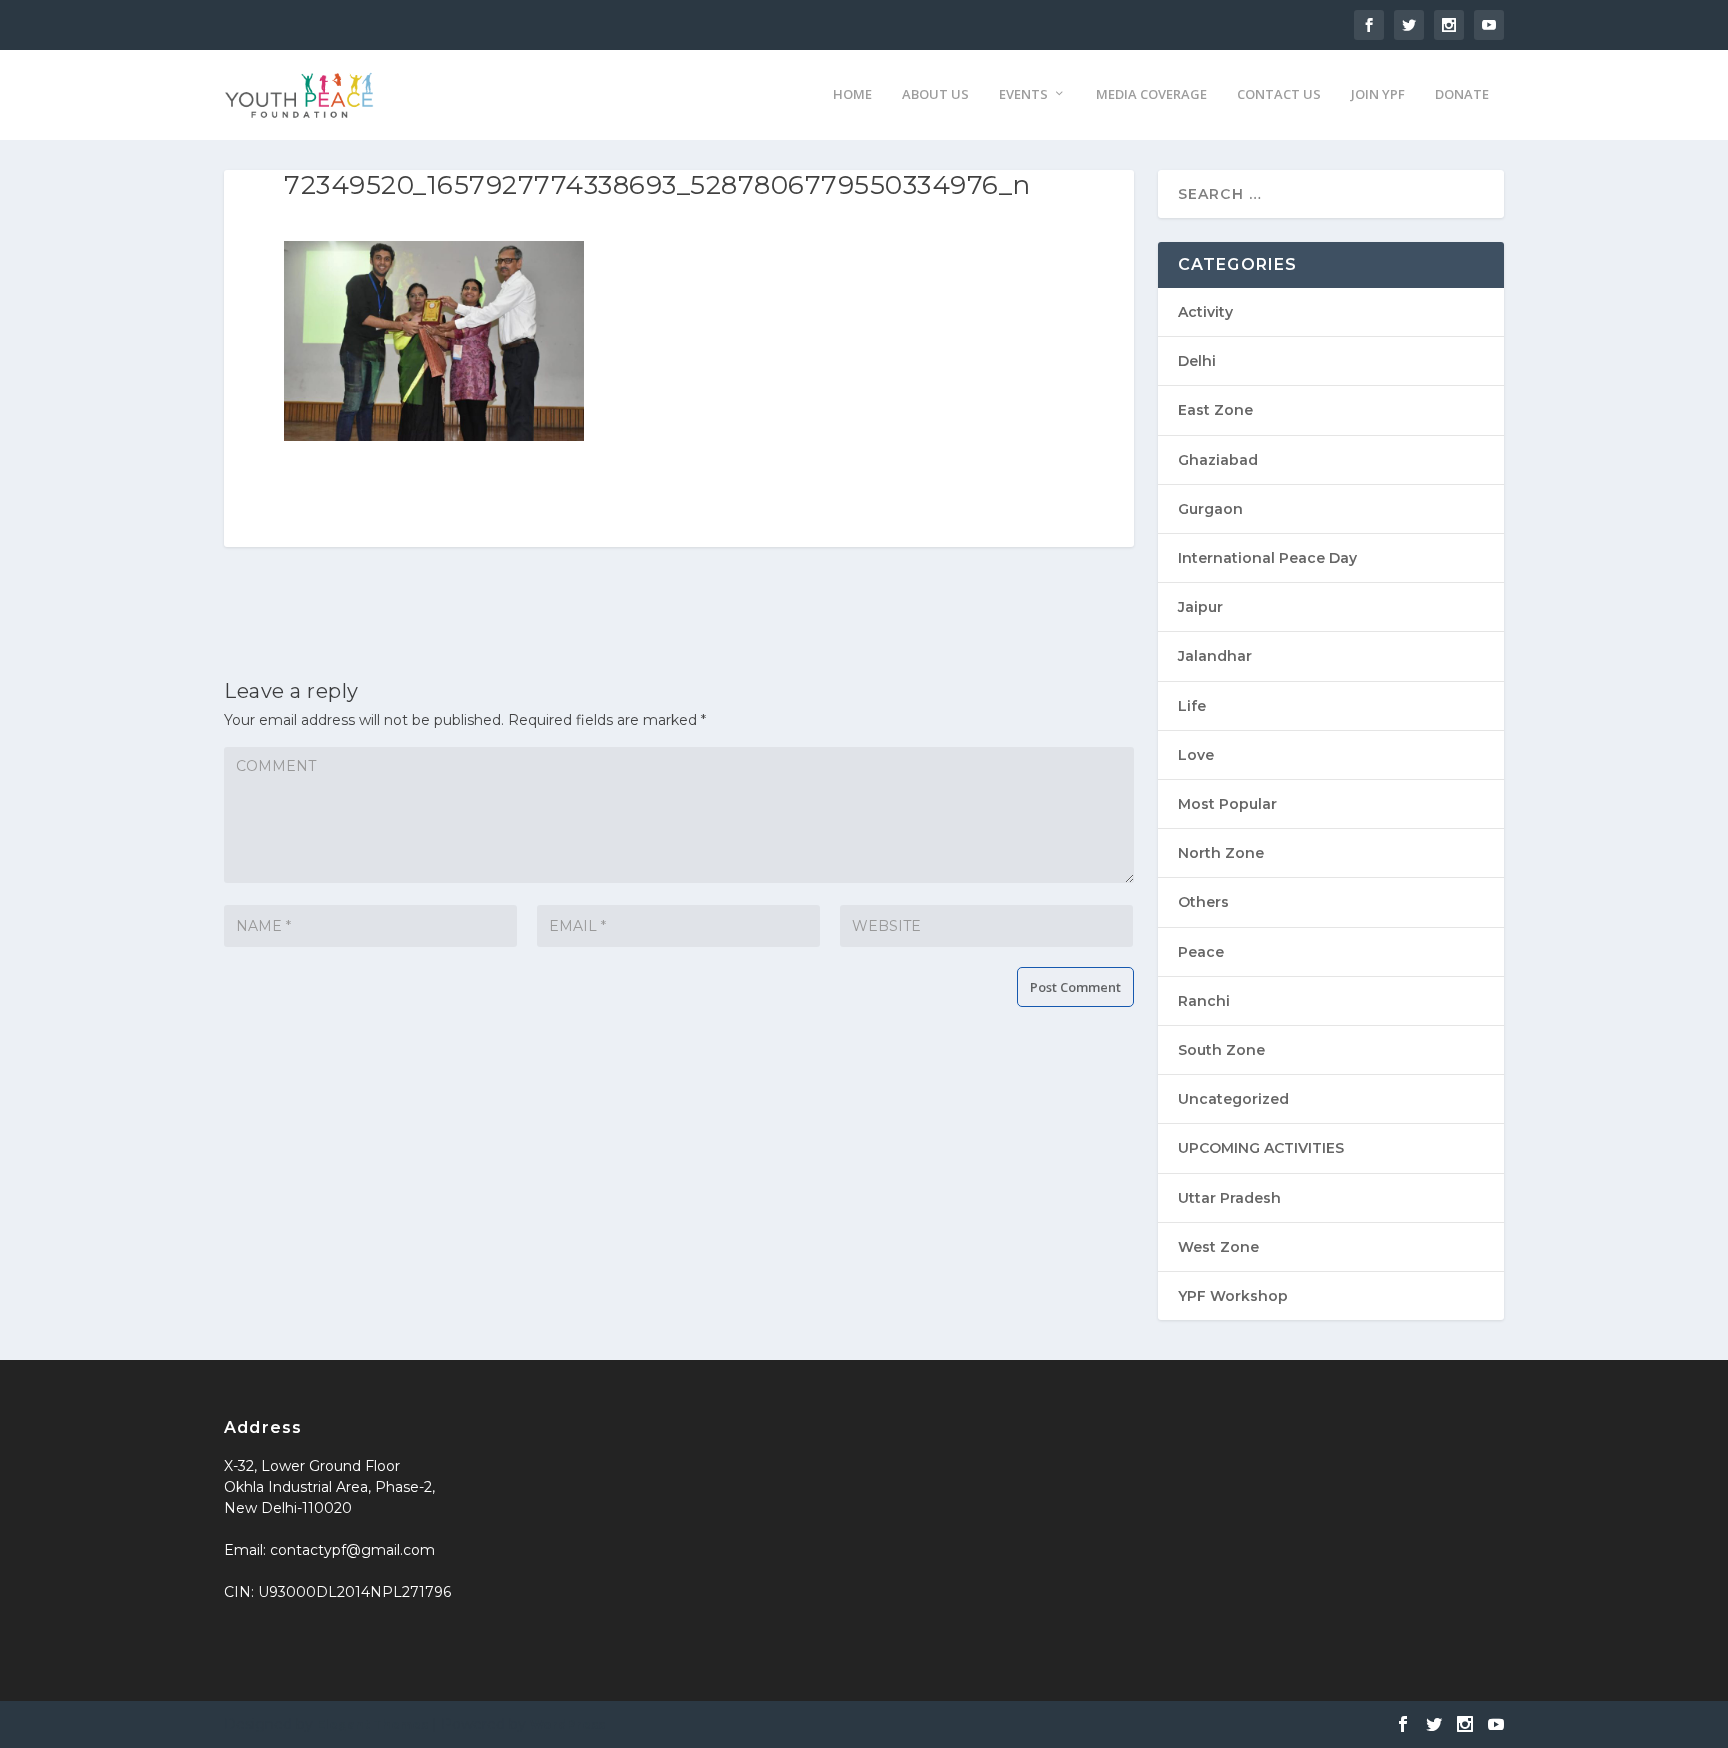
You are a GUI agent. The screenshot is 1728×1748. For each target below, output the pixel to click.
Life (1192, 706)
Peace (1201, 952)
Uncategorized (1233, 1099)
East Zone (1215, 410)
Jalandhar (1215, 656)
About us (935, 94)
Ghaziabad (1218, 460)
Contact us (1279, 94)
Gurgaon (1210, 509)
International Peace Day (1267, 558)
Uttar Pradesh (1229, 1198)
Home (852, 94)
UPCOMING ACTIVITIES (1261, 1148)
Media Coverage (1151, 94)
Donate (1462, 94)
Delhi (1197, 361)
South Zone (1221, 1050)
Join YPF (1378, 94)
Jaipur (1200, 607)
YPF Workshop (1233, 1296)
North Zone (1221, 853)
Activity (1205, 312)
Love (1196, 755)
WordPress (567, 1724)
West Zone (1218, 1247)
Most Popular (1227, 804)
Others (1203, 902)
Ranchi (1204, 1001)
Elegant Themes (372, 1724)
